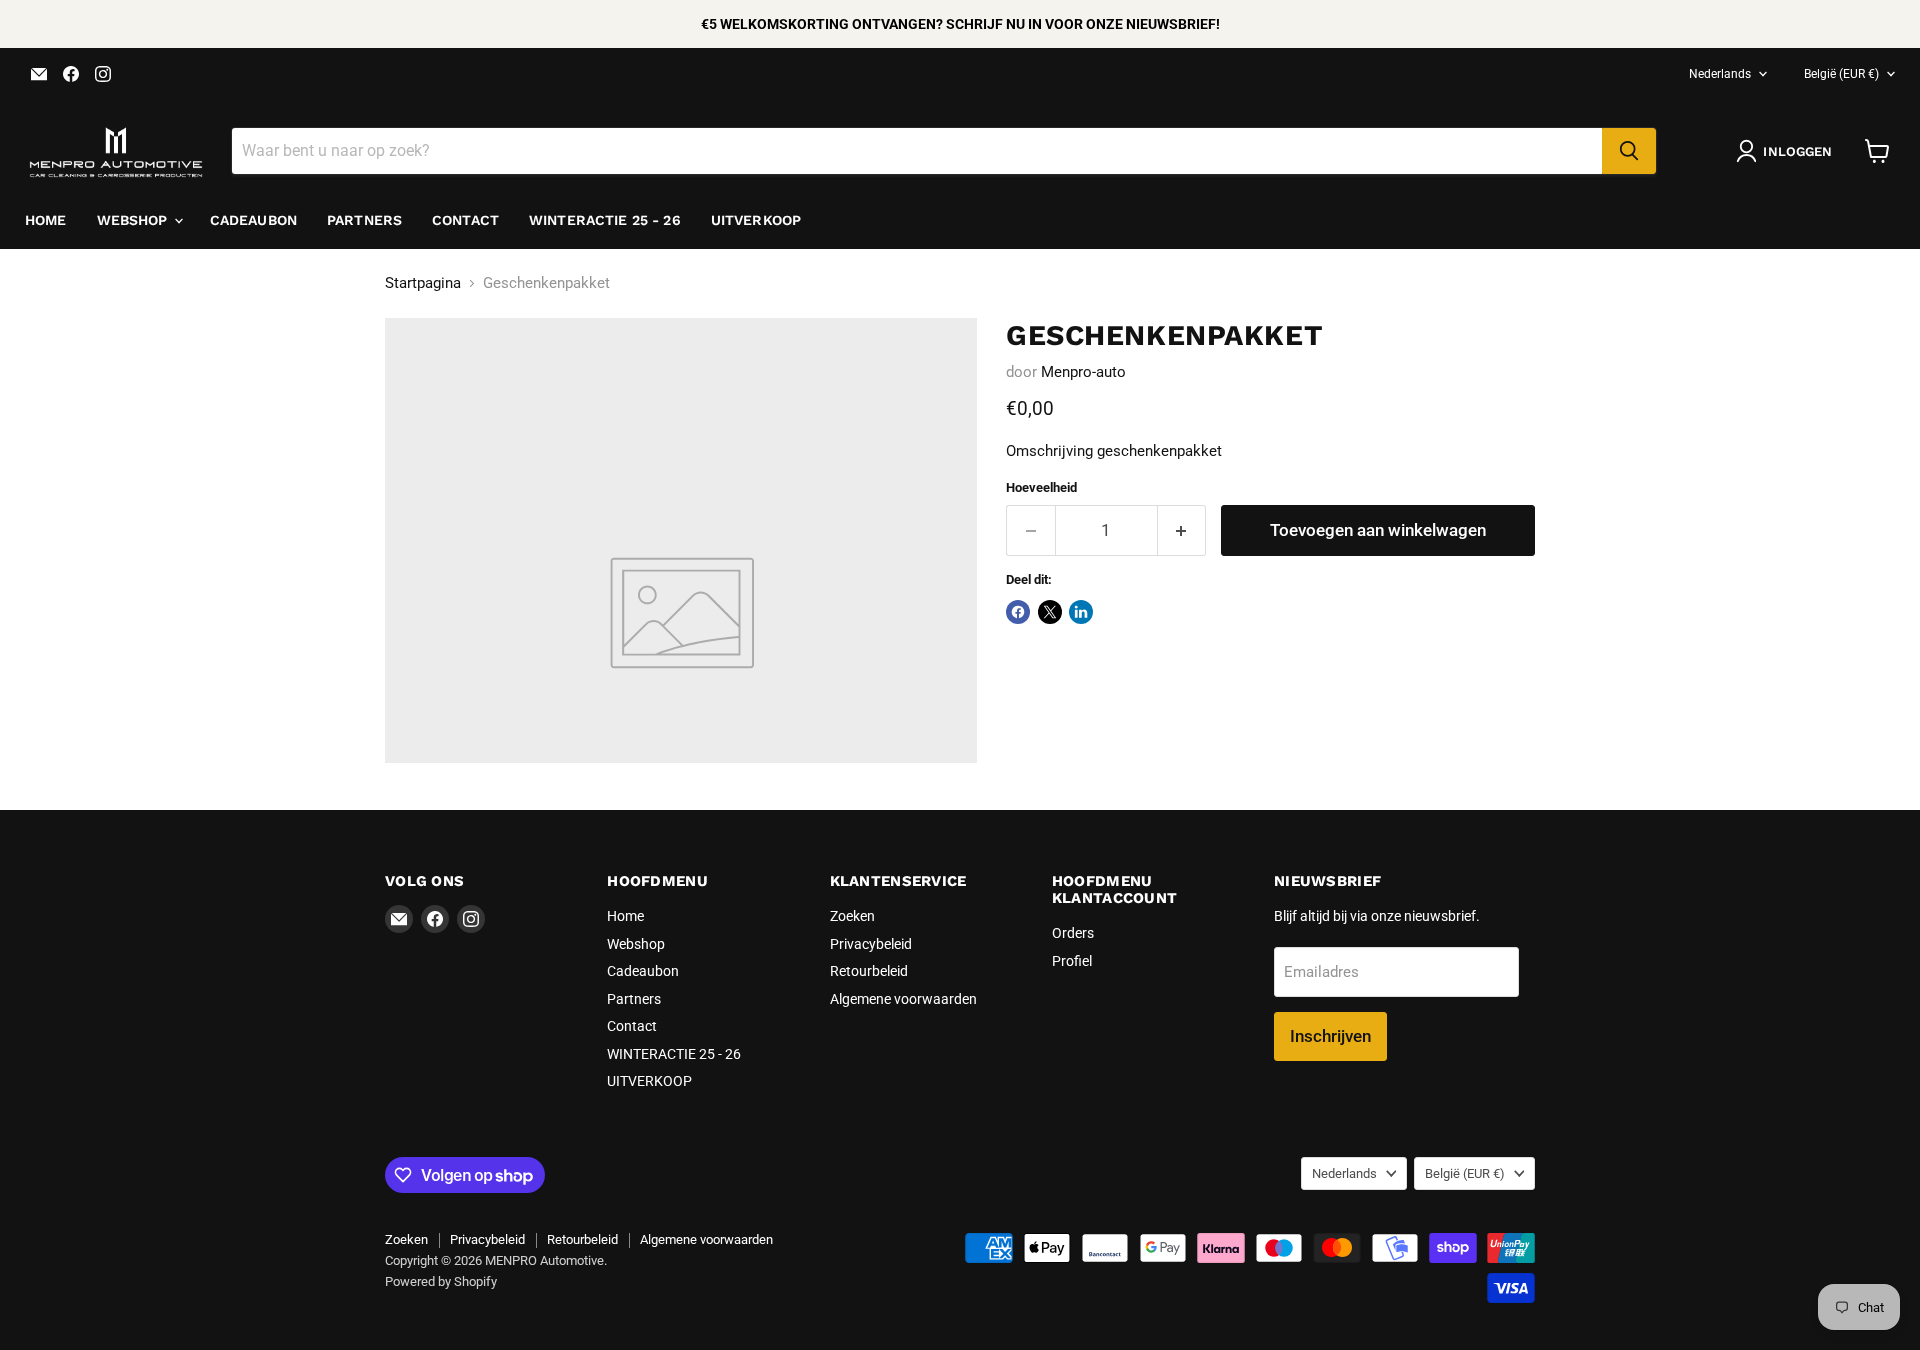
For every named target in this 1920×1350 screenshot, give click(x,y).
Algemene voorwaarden (903, 999)
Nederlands (1720, 74)
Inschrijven (1330, 1036)
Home (46, 220)
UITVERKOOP (756, 220)
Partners (364, 220)
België (1841, 74)
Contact (465, 220)
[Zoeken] (1629, 151)
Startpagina (423, 283)
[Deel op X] (1050, 612)
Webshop (134, 220)
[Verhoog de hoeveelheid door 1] (1182, 530)
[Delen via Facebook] (1018, 612)
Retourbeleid (869, 971)
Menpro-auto (1083, 372)
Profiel (1072, 961)
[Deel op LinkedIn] (1081, 612)
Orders (1073, 933)
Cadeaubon (253, 220)
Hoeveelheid (1041, 487)
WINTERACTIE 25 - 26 (605, 220)
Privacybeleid (871, 944)
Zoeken (852, 916)
